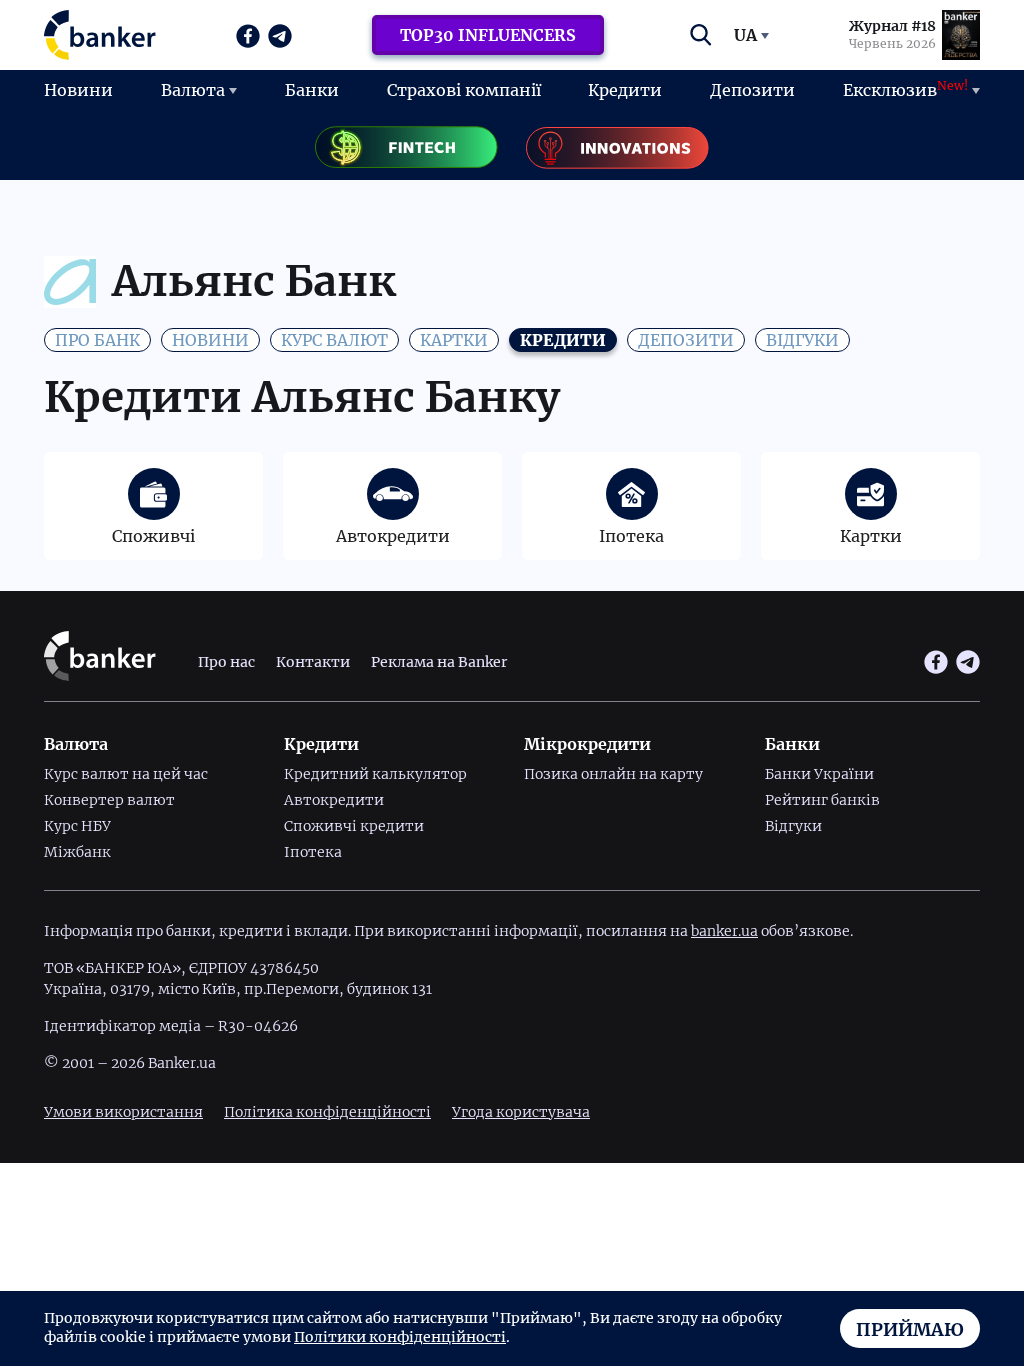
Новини (78, 90)
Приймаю (910, 1329)
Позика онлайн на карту (613, 774)
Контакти (313, 662)
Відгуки (802, 340)
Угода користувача (521, 1112)
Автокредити (334, 800)
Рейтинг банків (822, 800)
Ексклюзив (905, 89)
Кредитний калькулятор (375, 774)
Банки (312, 90)
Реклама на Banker (439, 662)
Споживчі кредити (354, 826)
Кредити (625, 90)
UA (745, 35)
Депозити (752, 90)
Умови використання (123, 1112)
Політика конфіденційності (327, 1112)
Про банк (97, 340)
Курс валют (334, 340)
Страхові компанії (464, 90)
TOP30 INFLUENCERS (488, 35)
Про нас (226, 662)
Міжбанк (77, 852)
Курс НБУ (77, 826)
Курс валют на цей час (126, 774)
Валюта (193, 90)
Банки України (819, 774)
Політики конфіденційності (400, 1337)
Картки (454, 340)
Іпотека (313, 852)
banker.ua (724, 931)
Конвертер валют (109, 800)
